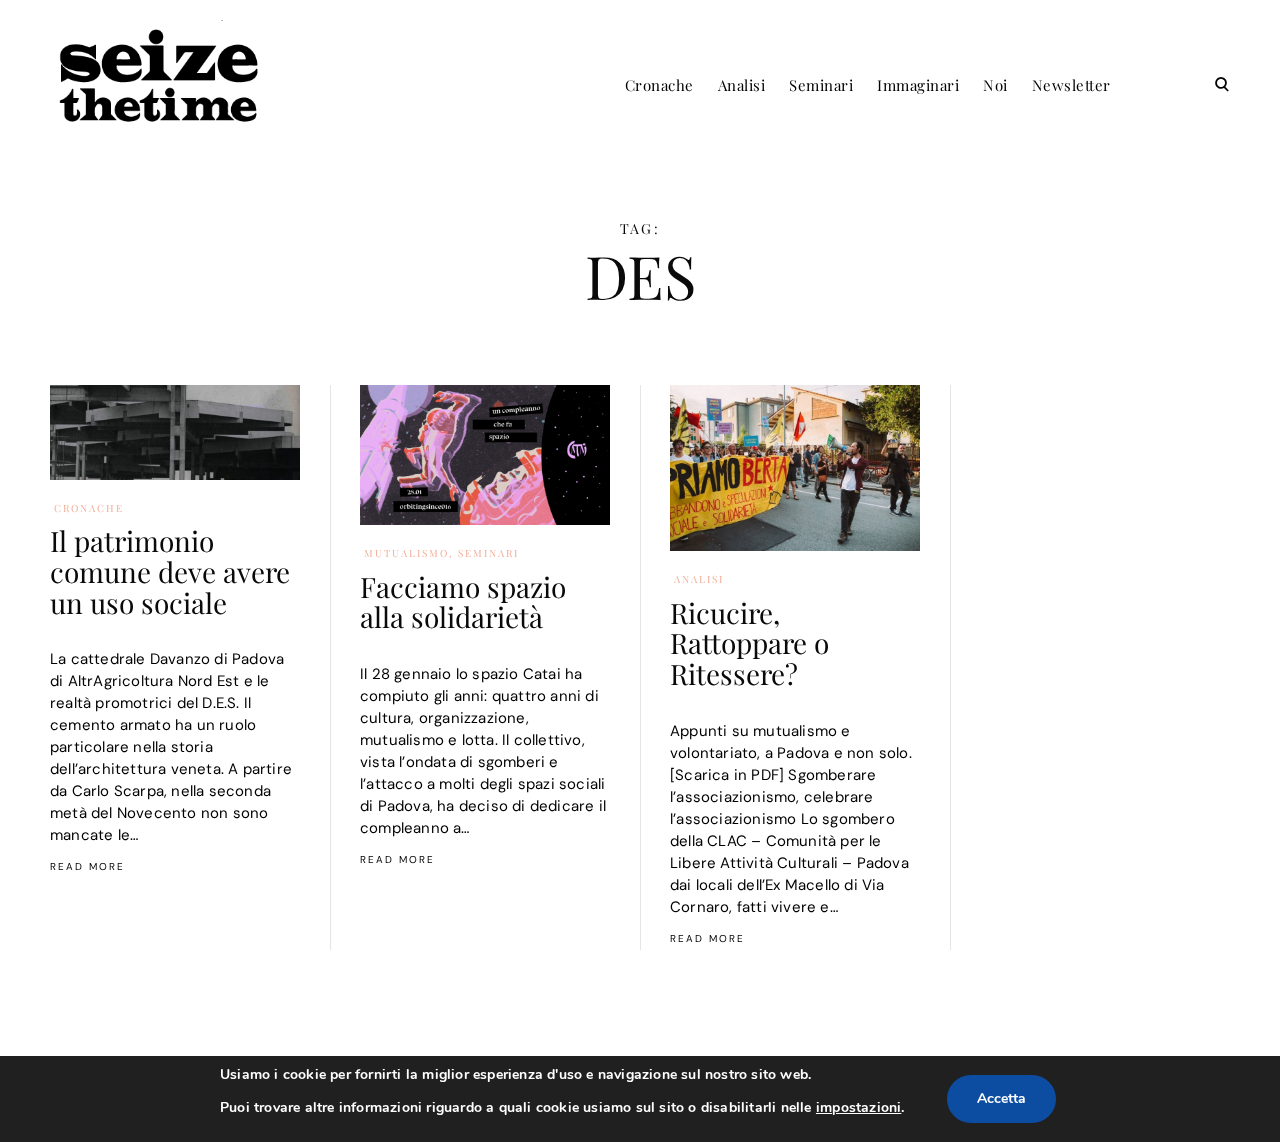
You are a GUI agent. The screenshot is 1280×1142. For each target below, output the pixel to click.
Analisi (742, 85)
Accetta (1001, 1098)
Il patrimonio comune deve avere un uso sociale (170, 571)
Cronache (659, 85)
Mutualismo (406, 553)
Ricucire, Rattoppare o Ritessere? (749, 643)
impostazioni (858, 1107)
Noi (995, 85)
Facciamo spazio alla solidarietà (463, 602)
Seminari (821, 85)
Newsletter (1071, 85)
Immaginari (918, 85)
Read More (87, 866)
